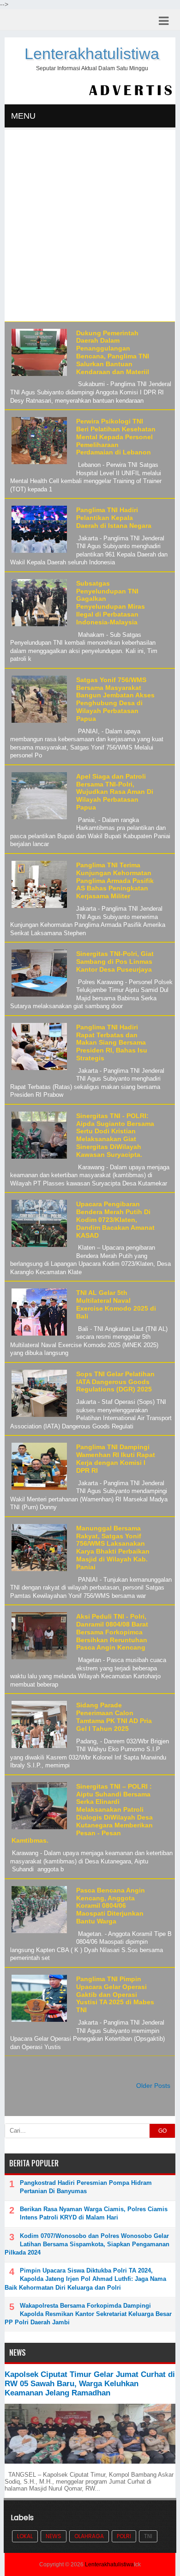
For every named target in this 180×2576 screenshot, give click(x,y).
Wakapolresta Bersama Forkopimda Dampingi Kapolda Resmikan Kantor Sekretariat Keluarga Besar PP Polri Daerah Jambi (88, 2314)
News (54, 2536)
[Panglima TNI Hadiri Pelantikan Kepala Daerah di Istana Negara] (38, 553)
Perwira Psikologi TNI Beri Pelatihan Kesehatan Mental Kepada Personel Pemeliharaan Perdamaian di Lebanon (116, 437)
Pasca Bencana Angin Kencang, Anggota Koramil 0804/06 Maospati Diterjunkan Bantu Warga (111, 1906)
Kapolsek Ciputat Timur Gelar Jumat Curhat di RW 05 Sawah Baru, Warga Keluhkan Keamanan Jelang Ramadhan (90, 2384)
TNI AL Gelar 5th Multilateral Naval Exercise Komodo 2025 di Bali (116, 1304)
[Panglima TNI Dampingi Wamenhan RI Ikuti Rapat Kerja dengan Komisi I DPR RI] (38, 1490)
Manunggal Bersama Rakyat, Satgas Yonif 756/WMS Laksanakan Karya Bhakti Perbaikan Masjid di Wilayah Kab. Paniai (113, 1548)
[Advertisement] (90, 227)
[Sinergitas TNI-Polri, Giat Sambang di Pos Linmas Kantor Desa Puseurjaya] (38, 997)
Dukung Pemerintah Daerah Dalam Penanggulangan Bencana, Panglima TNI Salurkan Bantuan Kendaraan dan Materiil (113, 352)
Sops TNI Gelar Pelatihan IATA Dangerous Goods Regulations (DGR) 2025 (115, 1382)
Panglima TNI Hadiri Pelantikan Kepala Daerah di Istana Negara (114, 518)
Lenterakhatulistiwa (92, 54)
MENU (23, 116)
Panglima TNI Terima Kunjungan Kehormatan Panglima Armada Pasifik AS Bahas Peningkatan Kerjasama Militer (115, 880)
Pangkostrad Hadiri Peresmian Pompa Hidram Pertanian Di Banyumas (86, 2187)
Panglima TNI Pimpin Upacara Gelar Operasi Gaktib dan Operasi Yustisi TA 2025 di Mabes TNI (115, 1994)
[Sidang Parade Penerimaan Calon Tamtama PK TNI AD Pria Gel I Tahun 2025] (38, 1748)
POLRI (124, 2536)
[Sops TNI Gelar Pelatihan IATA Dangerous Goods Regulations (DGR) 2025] (38, 1417)
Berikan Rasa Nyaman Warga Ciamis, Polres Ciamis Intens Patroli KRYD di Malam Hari (94, 2213)
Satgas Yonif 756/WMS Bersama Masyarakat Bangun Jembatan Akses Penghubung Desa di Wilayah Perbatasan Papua (115, 699)
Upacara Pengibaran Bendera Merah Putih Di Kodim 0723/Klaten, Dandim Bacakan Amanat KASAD (115, 1219)
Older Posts (153, 2086)
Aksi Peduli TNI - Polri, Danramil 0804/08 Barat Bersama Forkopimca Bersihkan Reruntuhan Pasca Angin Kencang (112, 1632)
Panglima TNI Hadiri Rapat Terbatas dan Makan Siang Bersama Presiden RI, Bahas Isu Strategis (112, 1043)
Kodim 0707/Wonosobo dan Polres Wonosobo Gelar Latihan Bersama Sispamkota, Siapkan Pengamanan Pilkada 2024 (87, 2244)
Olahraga (89, 2536)
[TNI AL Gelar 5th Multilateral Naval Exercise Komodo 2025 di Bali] (38, 1336)
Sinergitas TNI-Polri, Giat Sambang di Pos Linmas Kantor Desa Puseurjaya (115, 961)
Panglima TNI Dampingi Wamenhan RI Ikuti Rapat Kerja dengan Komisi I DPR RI (116, 1458)
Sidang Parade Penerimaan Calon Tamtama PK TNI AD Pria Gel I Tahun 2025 (114, 1717)
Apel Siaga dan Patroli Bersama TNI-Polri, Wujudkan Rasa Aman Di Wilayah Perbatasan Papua (115, 792)
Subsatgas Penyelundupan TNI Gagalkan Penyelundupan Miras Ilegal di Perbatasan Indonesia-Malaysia (111, 603)
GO (162, 2131)
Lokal (25, 2536)
